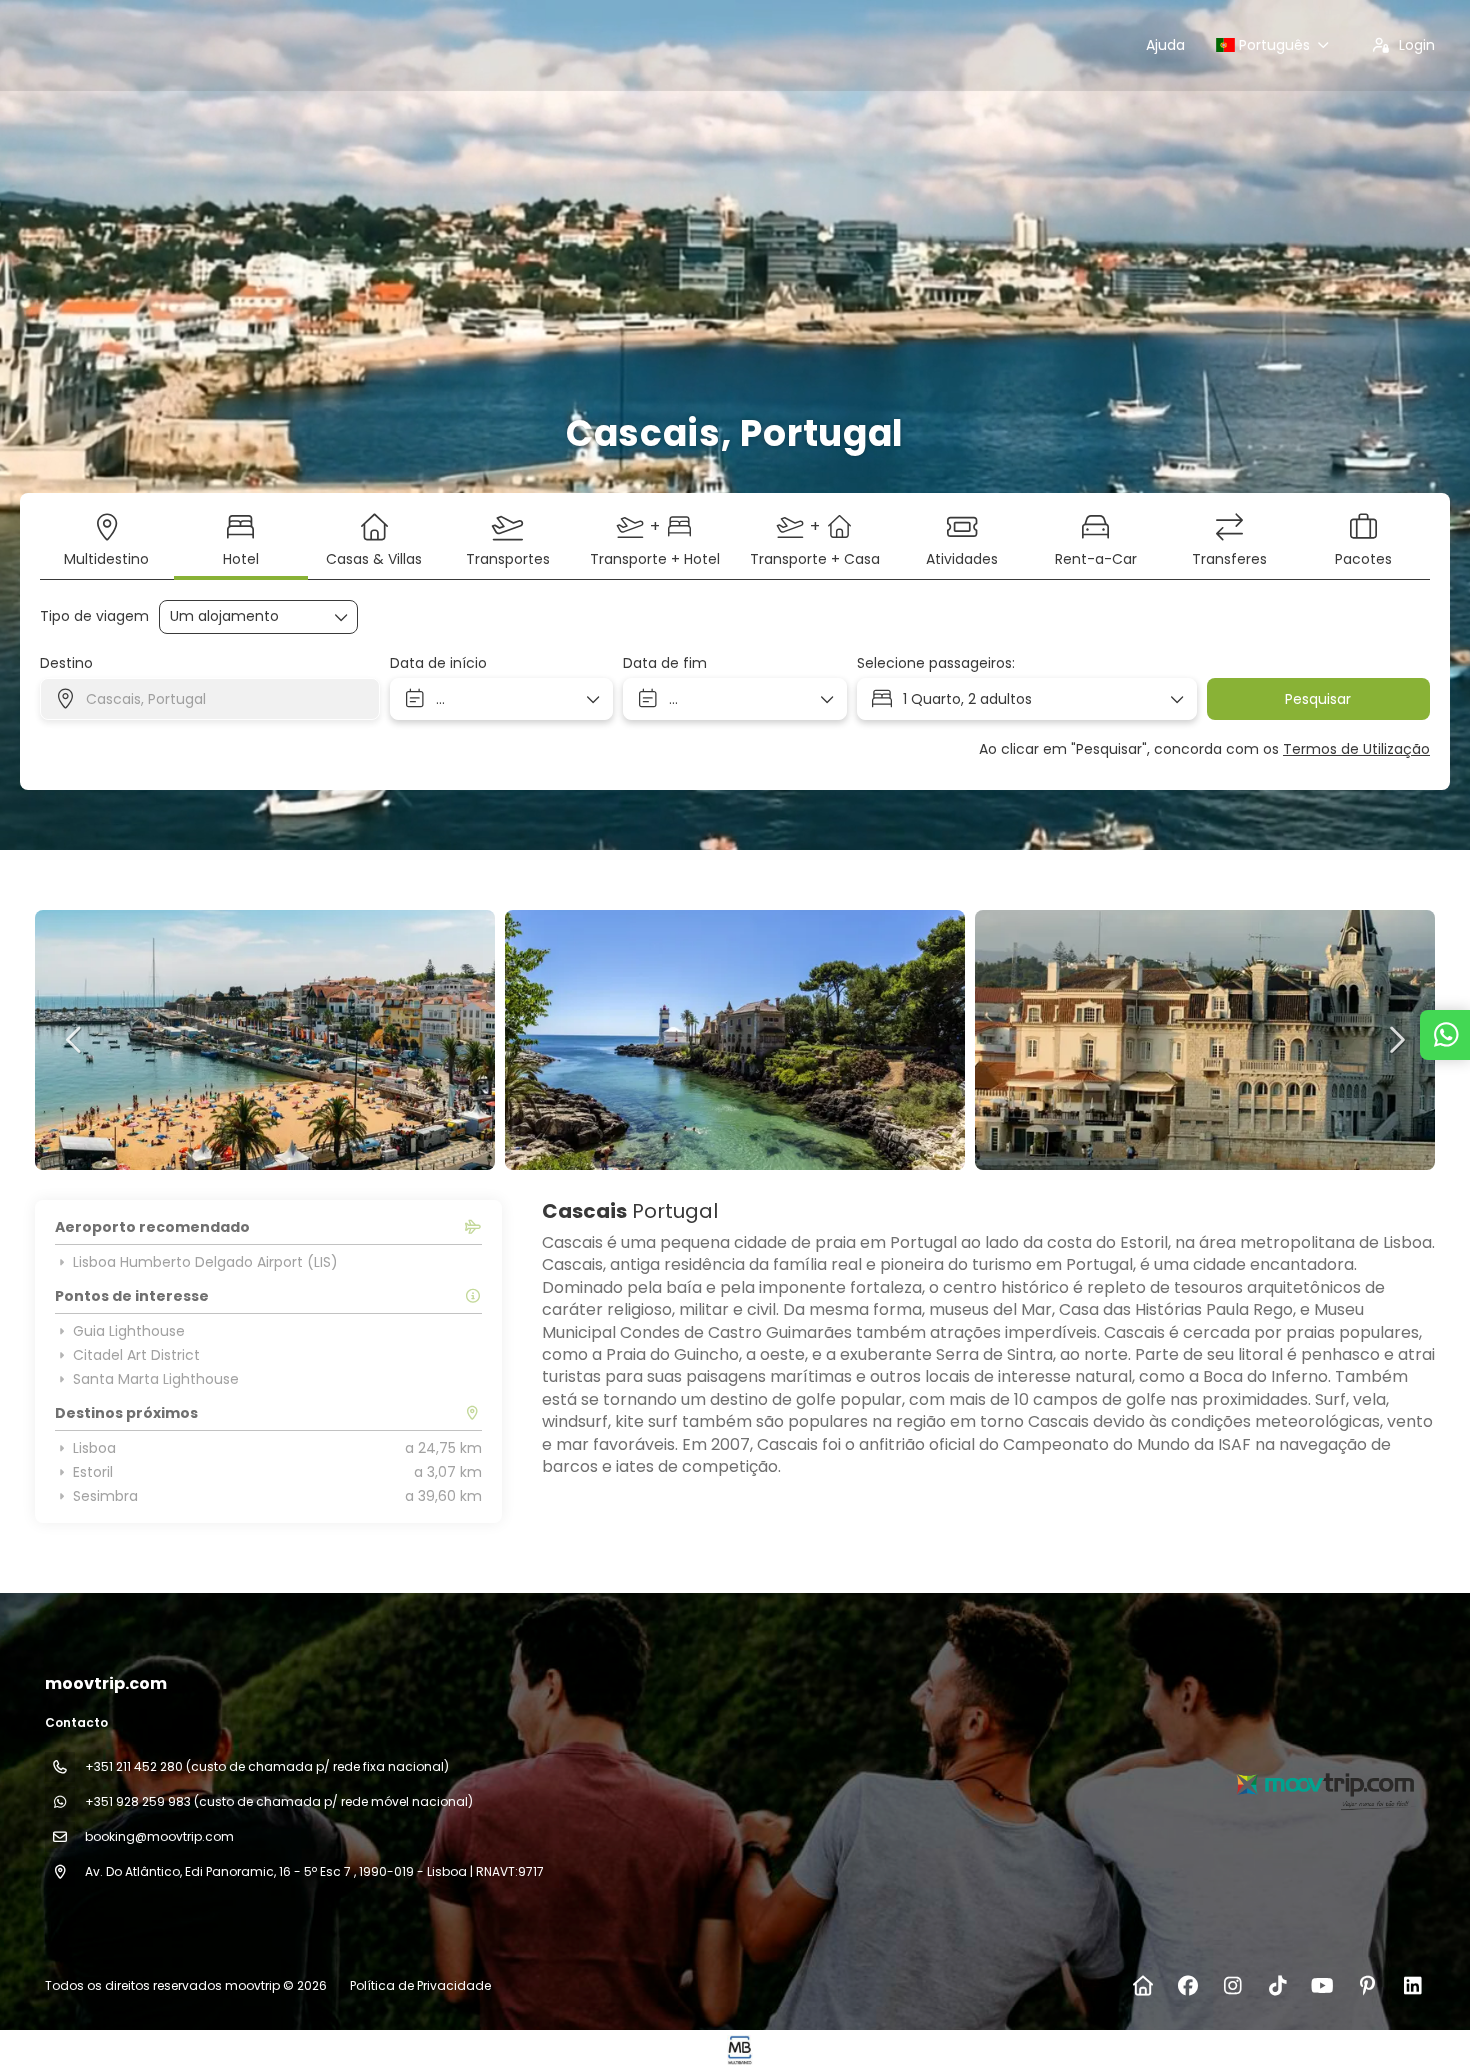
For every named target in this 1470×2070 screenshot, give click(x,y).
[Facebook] (1187, 1986)
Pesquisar (1318, 699)
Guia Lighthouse (129, 1331)
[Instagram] (1232, 1986)
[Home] (1142, 1986)
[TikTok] (1277, 1986)
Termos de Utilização (1356, 749)
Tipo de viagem (94, 616)
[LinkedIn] (1412, 1986)
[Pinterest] (1367, 1986)
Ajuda (1165, 45)
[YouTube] (1322, 1986)
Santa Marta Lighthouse (156, 1379)
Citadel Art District (136, 1355)
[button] (75, 1040)
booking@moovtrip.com (159, 1836)
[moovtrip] (1323, 1783)
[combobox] (210, 699)
